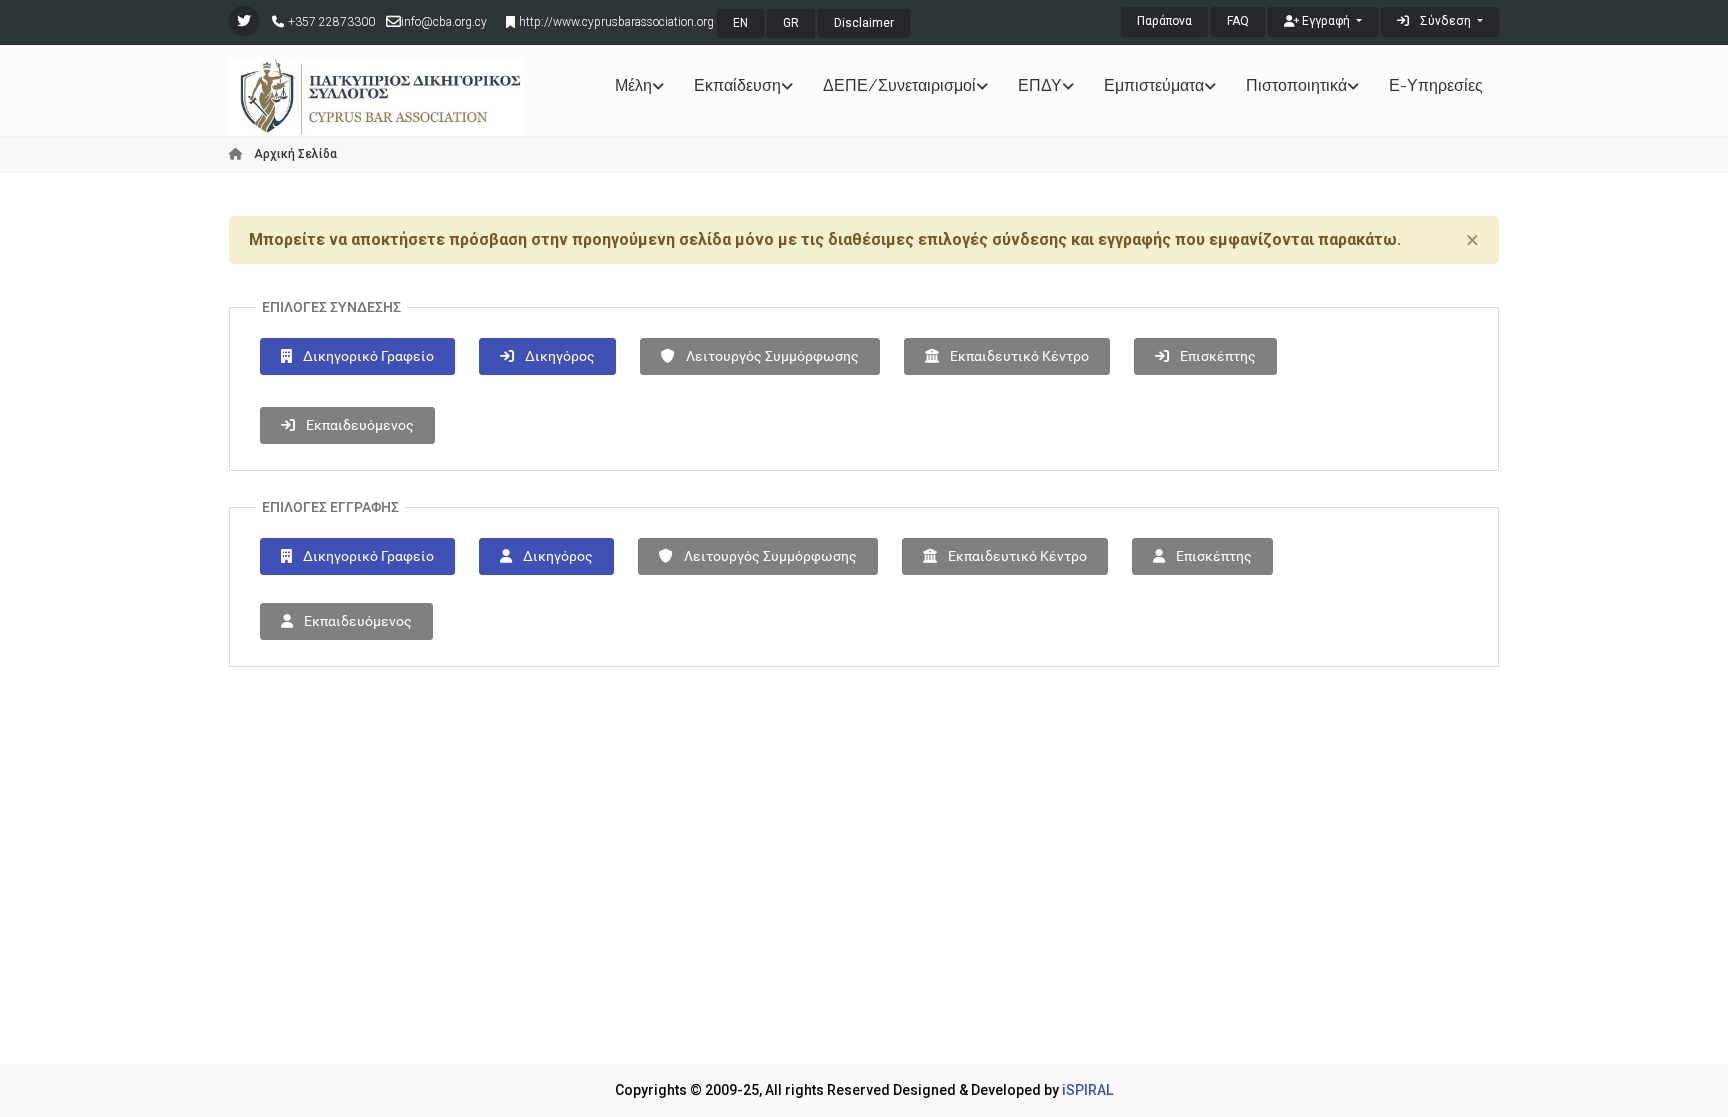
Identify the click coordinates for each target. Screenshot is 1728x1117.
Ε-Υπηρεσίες (1436, 85)
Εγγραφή (1326, 21)
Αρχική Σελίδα (294, 154)
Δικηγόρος (558, 356)
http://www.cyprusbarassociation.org (616, 22)
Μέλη (633, 85)
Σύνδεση (1445, 21)
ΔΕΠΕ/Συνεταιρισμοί (899, 85)
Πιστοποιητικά (1296, 85)
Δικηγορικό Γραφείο (367, 356)
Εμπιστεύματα (1154, 85)
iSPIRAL (1087, 1090)
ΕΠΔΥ (1040, 85)
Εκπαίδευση (737, 85)
